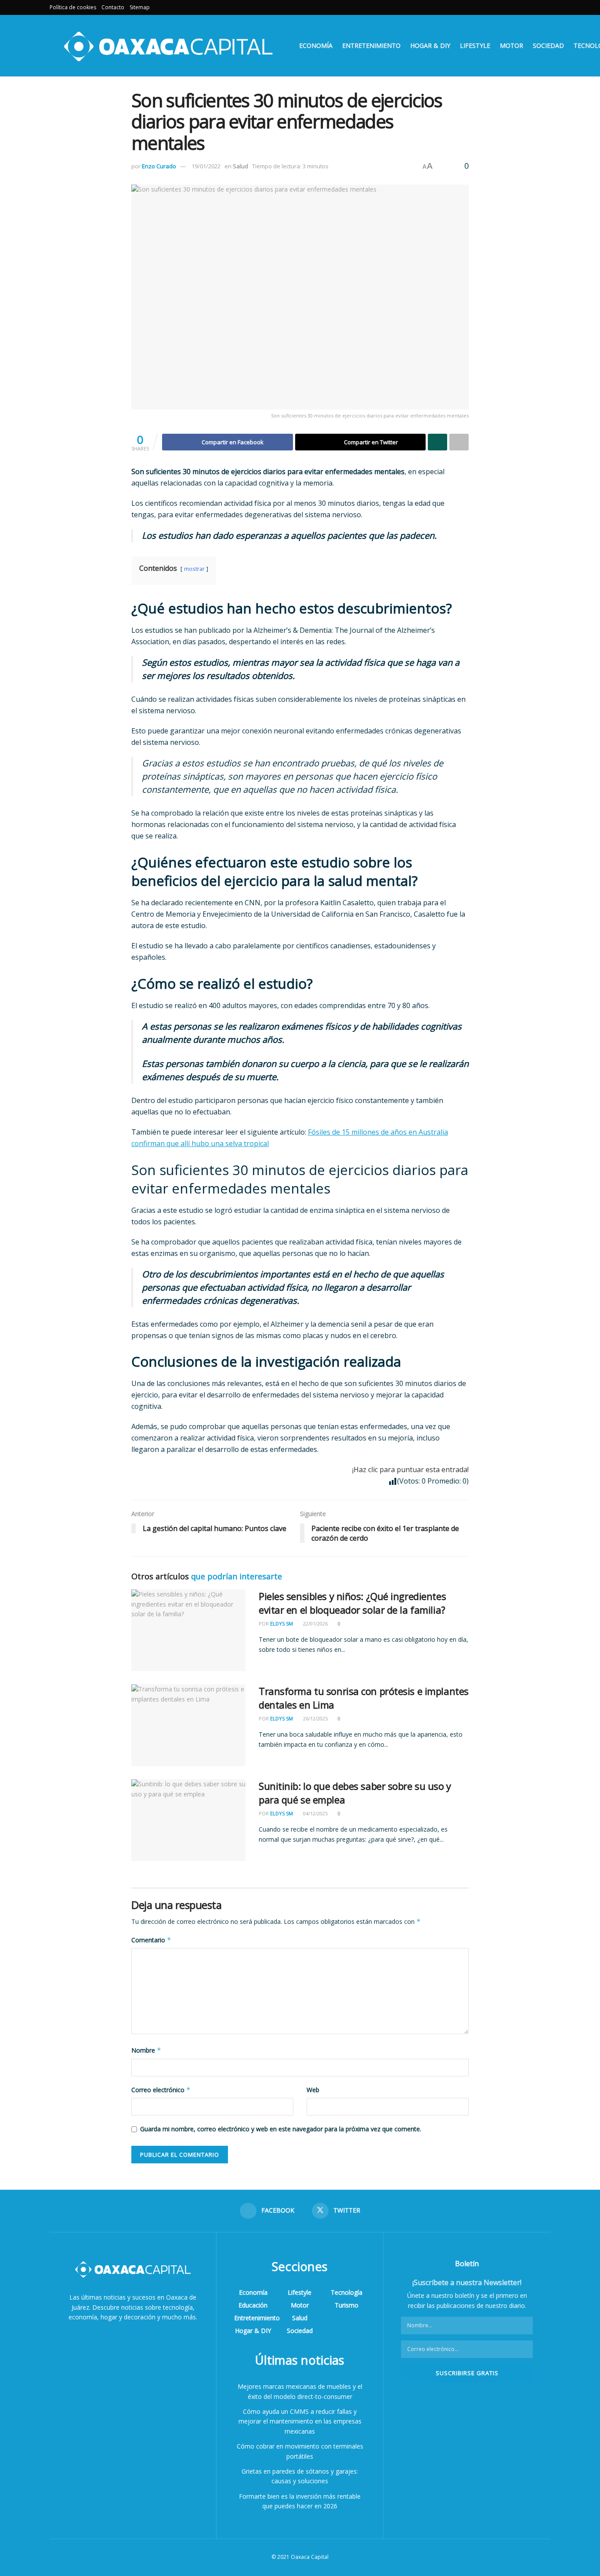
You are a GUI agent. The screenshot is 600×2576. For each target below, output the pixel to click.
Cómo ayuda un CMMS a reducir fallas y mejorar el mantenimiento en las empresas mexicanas (300, 2421)
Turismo (347, 2305)
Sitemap (140, 7)
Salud (240, 166)
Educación (253, 2305)
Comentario (151, 1940)
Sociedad (548, 45)
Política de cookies (73, 7)
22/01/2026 (315, 1624)
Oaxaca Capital (310, 2557)
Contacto (113, 7)
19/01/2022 (206, 166)
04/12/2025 (315, 1813)
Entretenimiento (371, 45)
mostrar (194, 569)
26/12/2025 (315, 1718)
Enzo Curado (159, 166)
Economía (316, 45)
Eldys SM (282, 1624)
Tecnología (347, 2292)
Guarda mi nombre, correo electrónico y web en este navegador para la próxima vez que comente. (281, 2129)
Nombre (146, 2050)
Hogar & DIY (430, 45)
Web (313, 2090)
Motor (511, 45)
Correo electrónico (161, 2090)
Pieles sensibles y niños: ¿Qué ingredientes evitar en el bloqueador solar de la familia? (352, 1603)
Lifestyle (475, 45)
